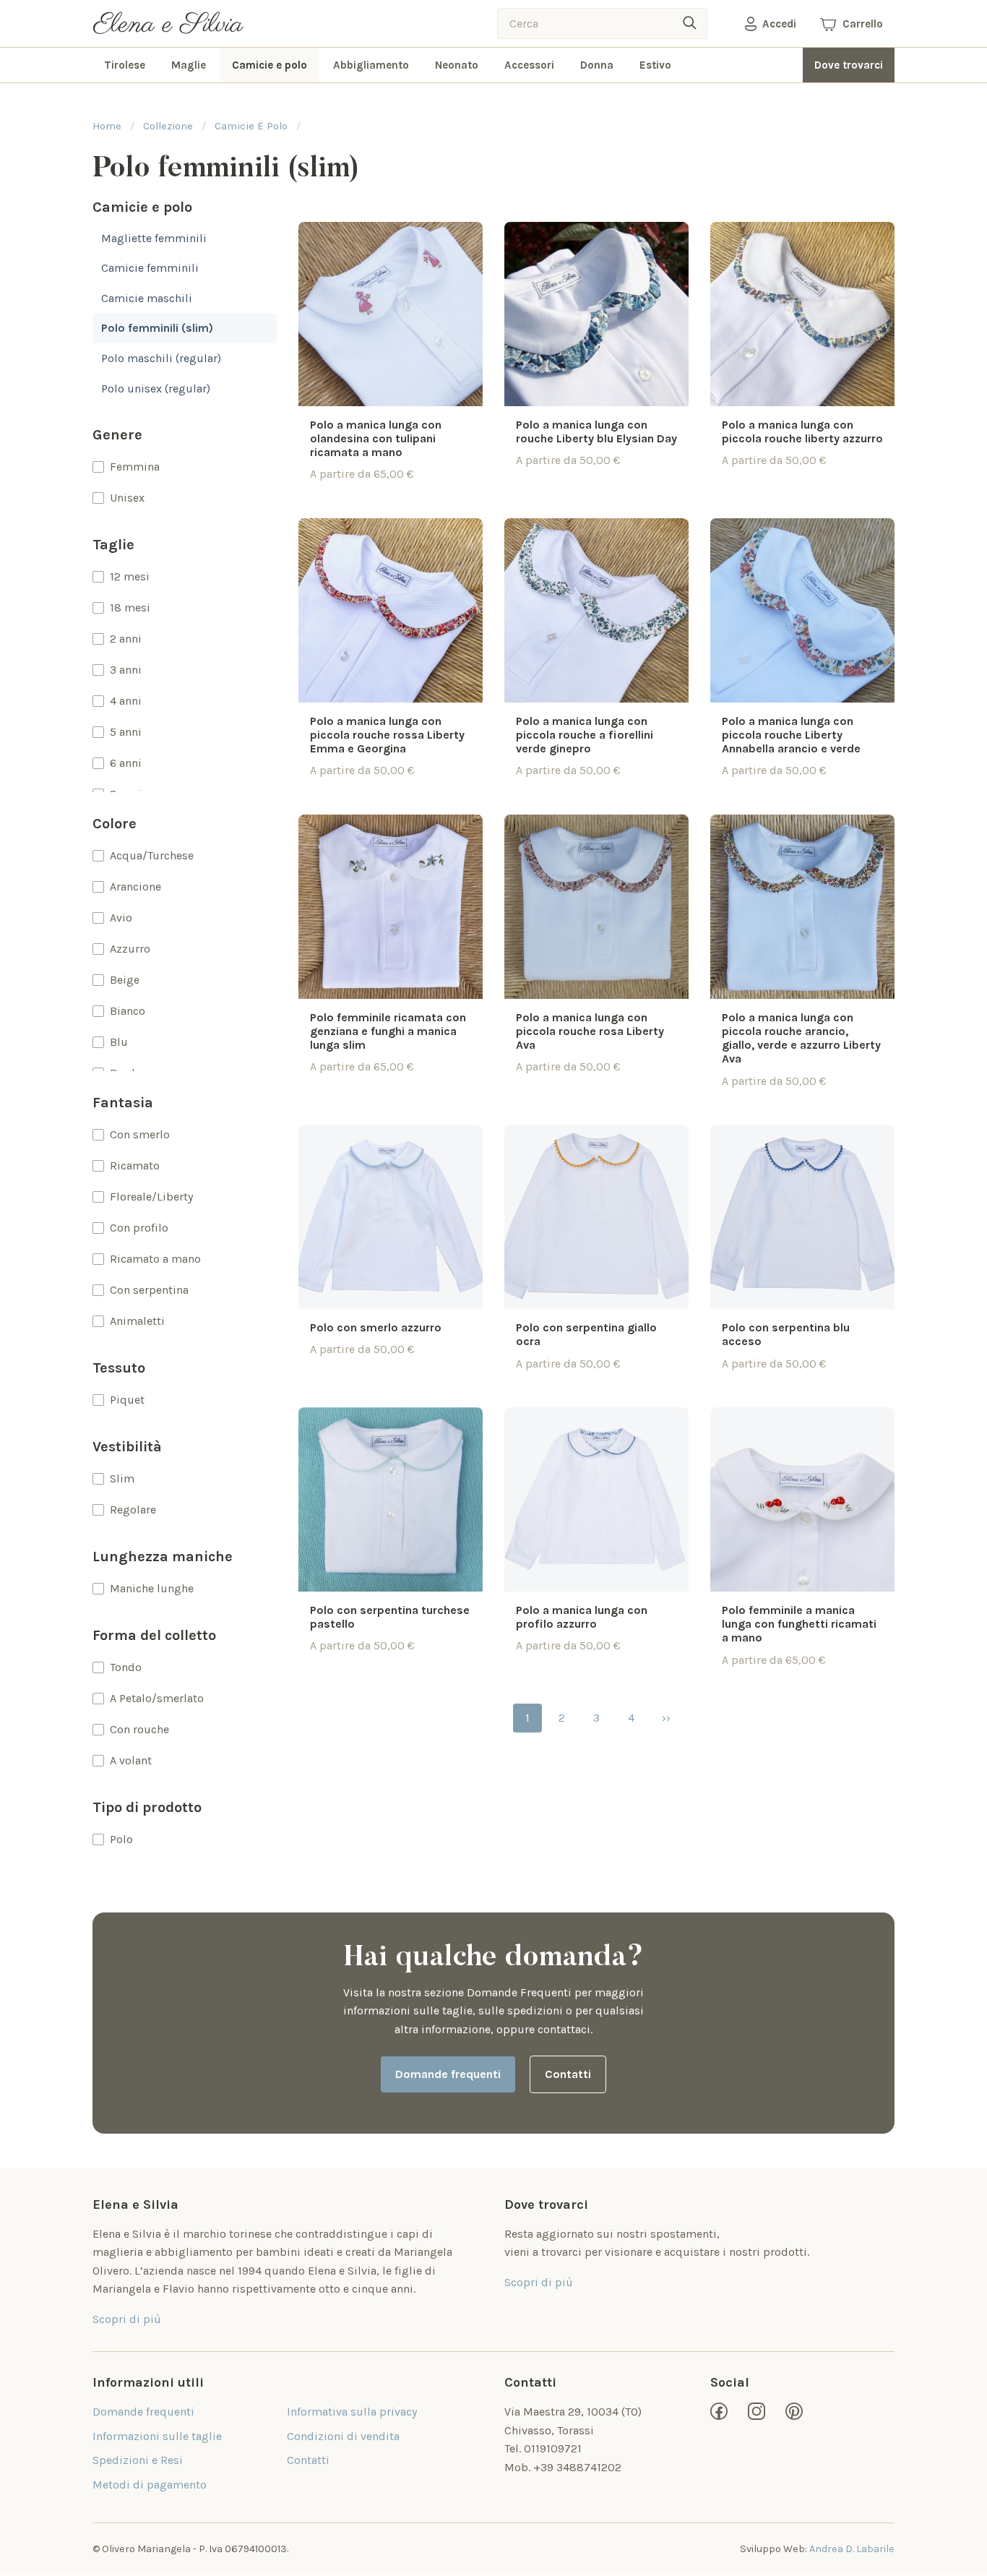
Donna (597, 65)
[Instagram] (757, 2411)
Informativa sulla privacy (352, 2412)
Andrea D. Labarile (852, 2549)
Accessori (529, 65)
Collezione (168, 126)
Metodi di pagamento (150, 2485)
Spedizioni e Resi (138, 2460)
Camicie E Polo (251, 126)
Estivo (655, 65)
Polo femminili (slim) (157, 328)
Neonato (457, 65)
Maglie (189, 65)
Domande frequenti (448, 2074)
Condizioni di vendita (343, 2436)
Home (107, 126)
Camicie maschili (147, 298)
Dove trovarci (849, 65)
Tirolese (125, 65)
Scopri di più (127, 2319)
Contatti (568, 2074)
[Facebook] (719, 2411)
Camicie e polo (270, 65)
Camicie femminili (150, 268)
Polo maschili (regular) (161, 358)
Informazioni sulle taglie (157, 2436)
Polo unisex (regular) (156, 388)
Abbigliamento (371, 65)
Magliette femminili (154, 238)
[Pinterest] (794, 2411)
